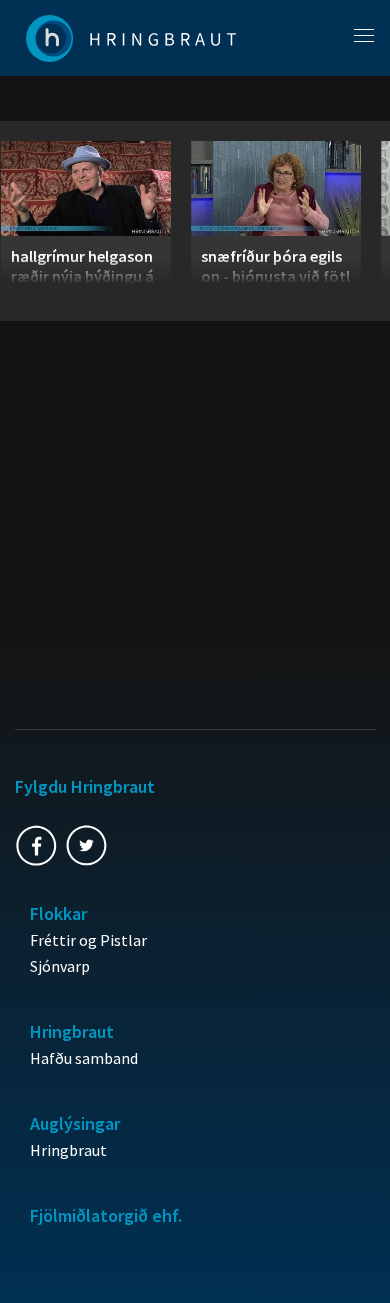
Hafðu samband (84, 1058)
